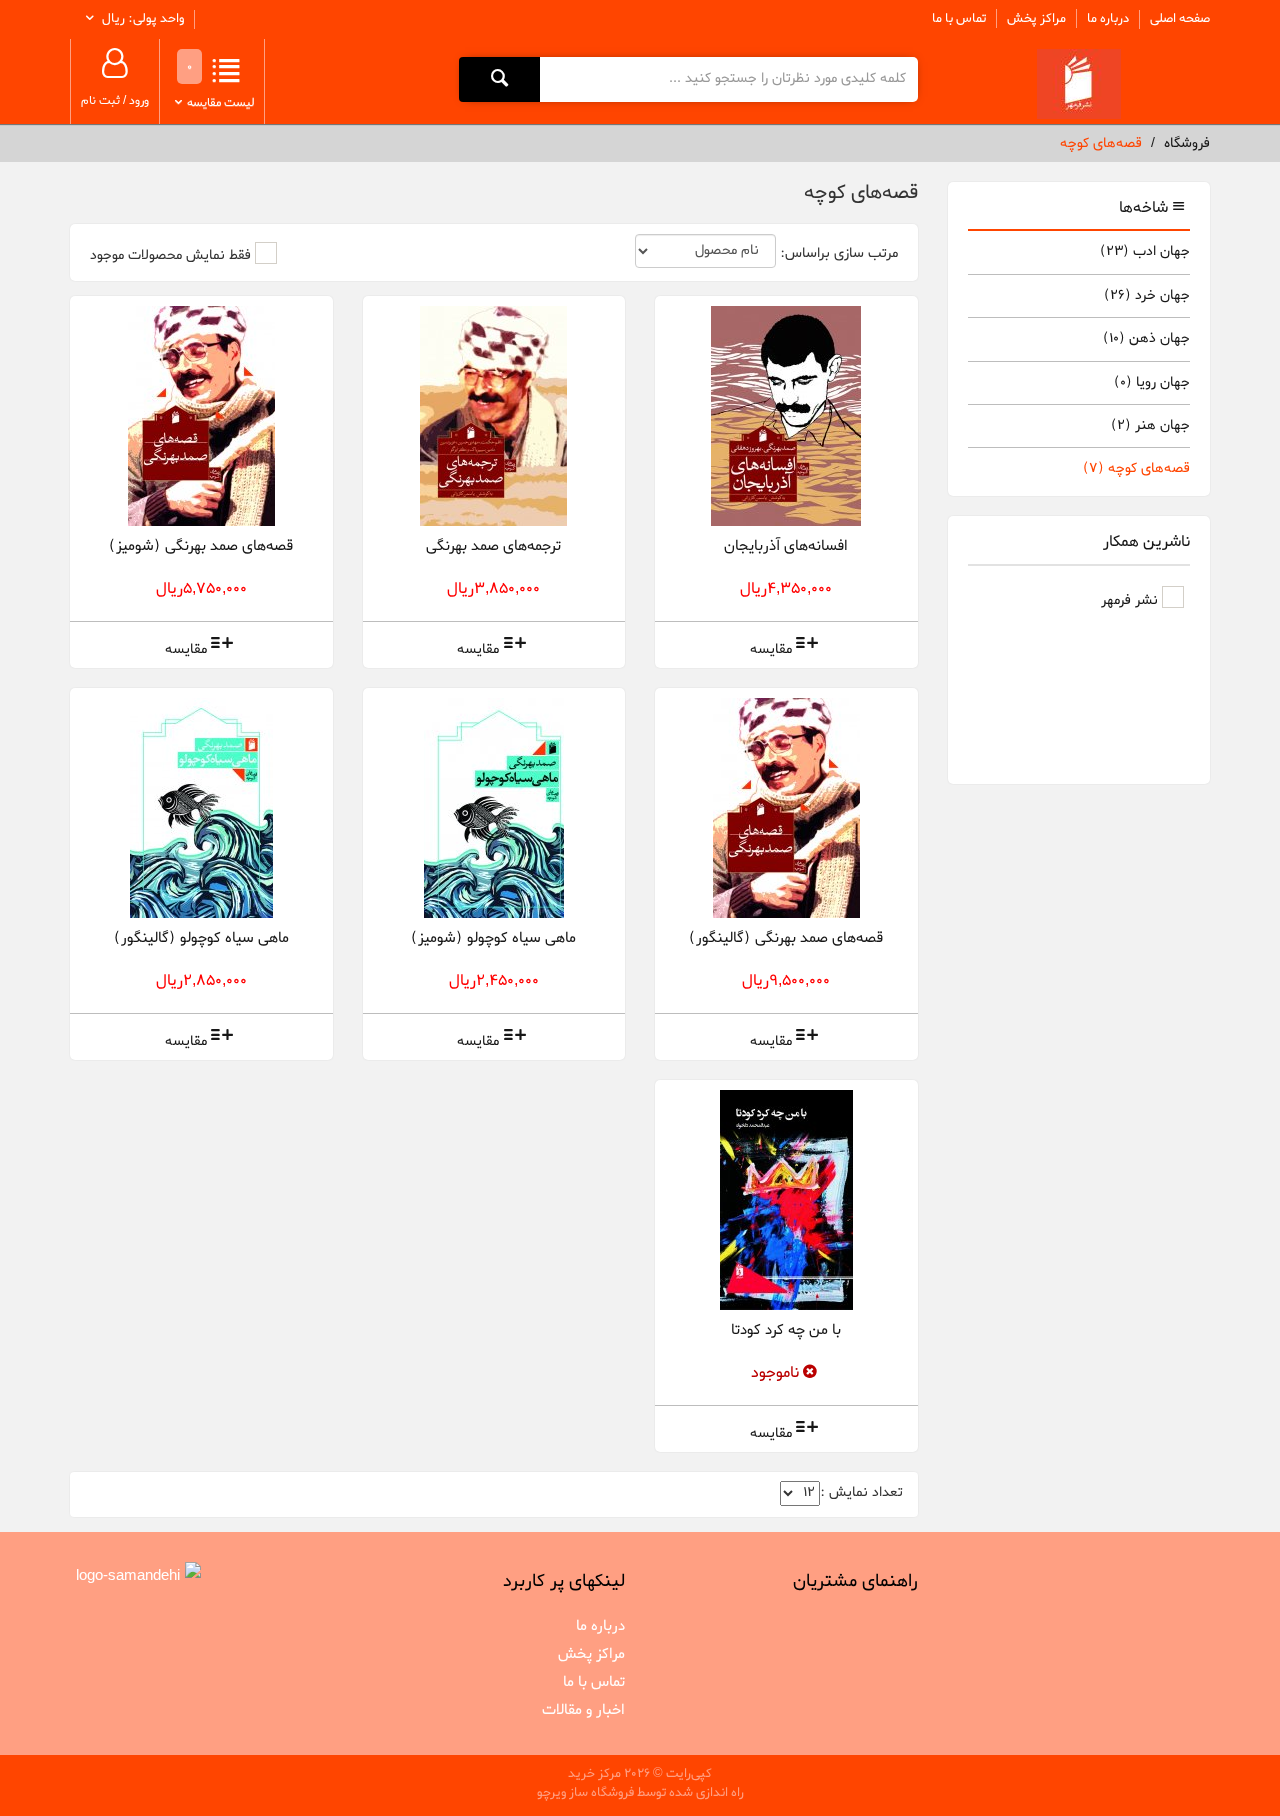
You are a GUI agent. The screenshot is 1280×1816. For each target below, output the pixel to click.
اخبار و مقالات (583, 1710)
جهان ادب (1145, 251)
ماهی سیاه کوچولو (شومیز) (493, 938)
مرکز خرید (594, 1773)
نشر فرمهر (1131, 600)
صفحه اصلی (1180, 19)
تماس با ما (959, 18)
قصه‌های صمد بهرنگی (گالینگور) (786, 938)
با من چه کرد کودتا (786, 1330)
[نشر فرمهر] (1079, 84)
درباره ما (1108, 18)
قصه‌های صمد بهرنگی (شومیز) (201, 546)
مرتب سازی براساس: (839, 254)
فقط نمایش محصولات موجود (170, 256)
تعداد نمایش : (861, 1492)
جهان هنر (1150, 425)
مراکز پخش (1036, 18)
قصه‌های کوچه (1136, 468)
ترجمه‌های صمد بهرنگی (493, 546)
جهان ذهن (1146, 338)
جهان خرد (1147, 295)
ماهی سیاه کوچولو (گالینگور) (201, 938)
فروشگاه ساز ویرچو (585, 1792)
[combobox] (728, 79)
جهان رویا (1152, 382)
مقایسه (771, 649)
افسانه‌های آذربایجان (786, 546)
